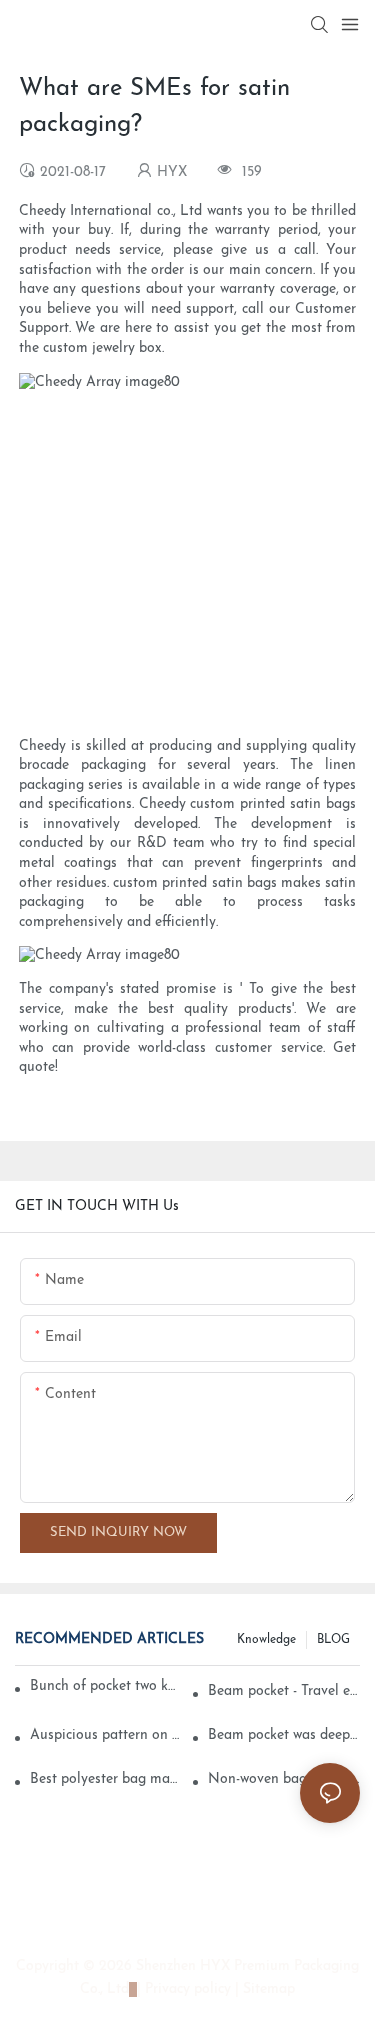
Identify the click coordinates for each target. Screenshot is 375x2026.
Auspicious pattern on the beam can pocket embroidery (106, 1735)
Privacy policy (188, 1989)
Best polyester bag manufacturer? (106, 1779)
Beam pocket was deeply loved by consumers (284, 1735)
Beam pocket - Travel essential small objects (284, 1691)
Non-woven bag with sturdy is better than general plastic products (284, 1779)
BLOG (333, 1640)
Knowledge (266, 1640)
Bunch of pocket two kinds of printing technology (103, 1686)
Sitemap (267, 1989)
